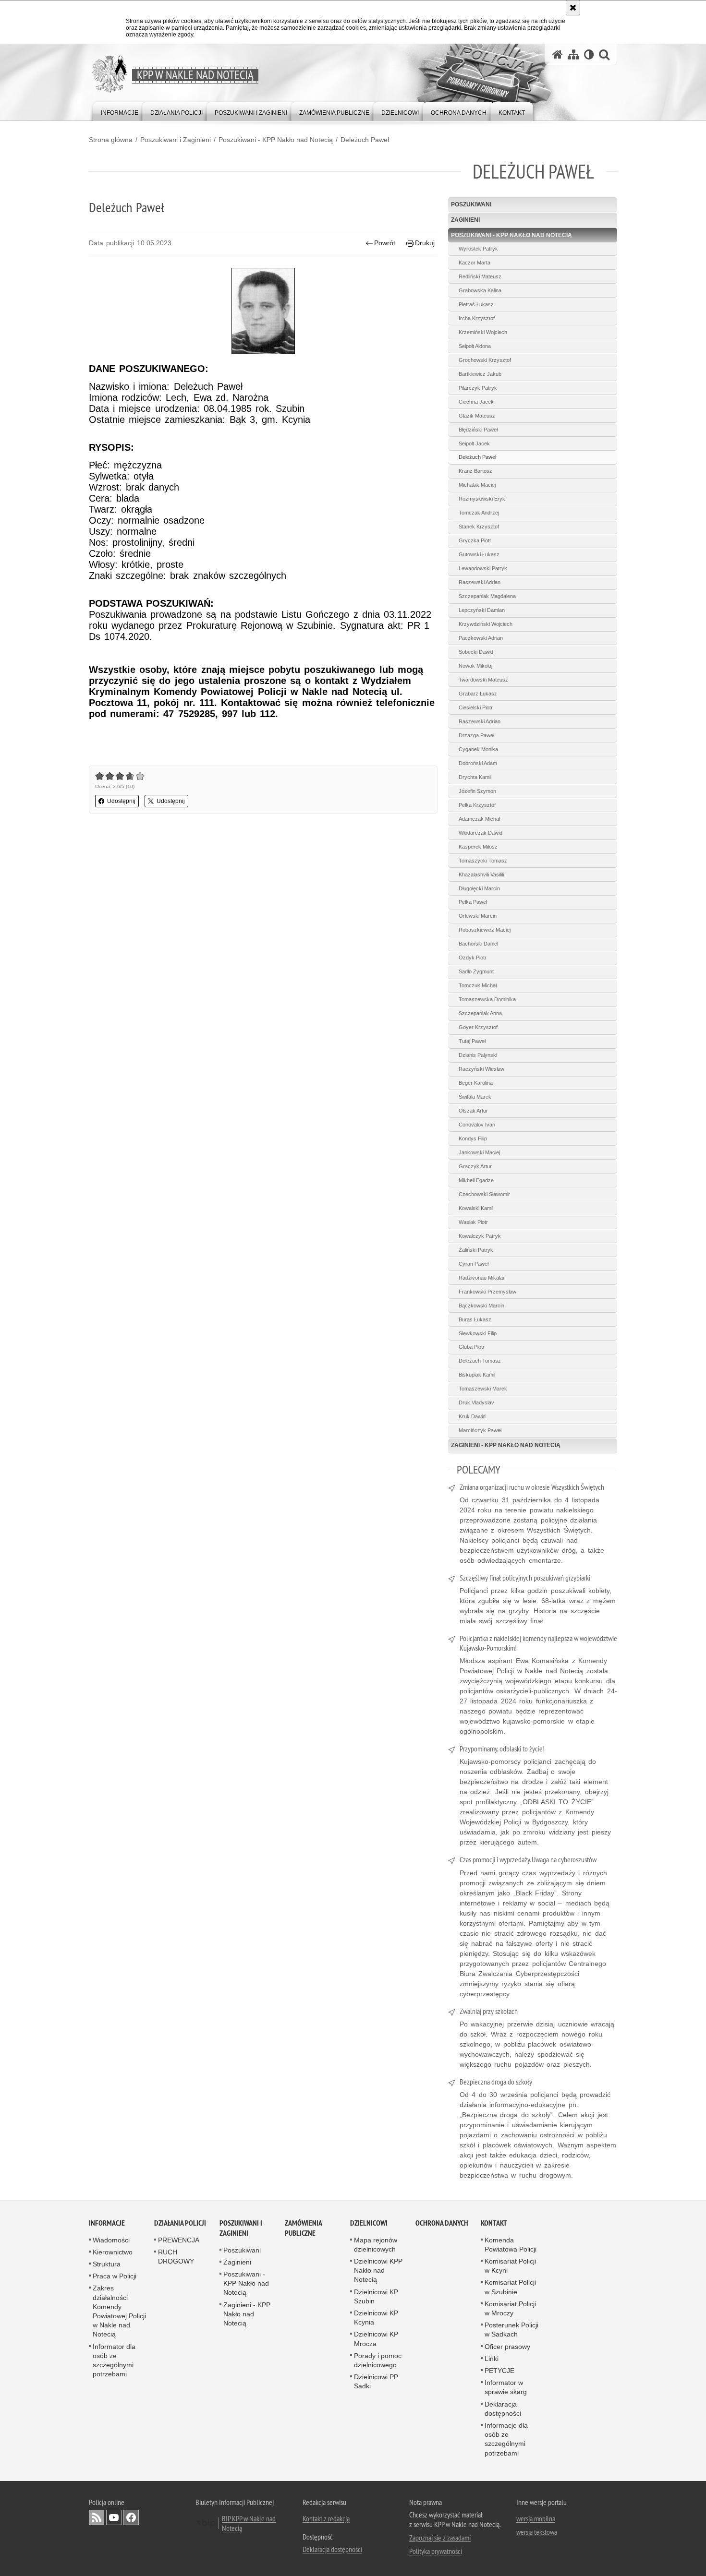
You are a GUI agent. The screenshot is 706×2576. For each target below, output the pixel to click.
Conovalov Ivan (477, 1125)
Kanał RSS (97, 2517)
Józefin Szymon (477, 791)
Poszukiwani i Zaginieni (176, 140)
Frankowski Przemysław (487, 1292)
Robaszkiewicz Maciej (485, 930)
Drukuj (425, 243)
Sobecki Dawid (476, 652)
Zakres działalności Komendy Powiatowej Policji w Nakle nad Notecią (119, 2311)
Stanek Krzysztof (479, 527)
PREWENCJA (179, 2240)
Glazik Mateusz (477, 416)
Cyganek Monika (478, 749)
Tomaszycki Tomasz (483, 861)
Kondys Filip (473, 1138)
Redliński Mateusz (480, 276)
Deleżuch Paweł (365, 140)
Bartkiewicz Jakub (480, 374)
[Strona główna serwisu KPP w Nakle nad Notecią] (558, 54)
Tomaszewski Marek (483, 1389)
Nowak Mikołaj (475, 666)
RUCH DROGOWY (176, 2257)
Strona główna (111, 140)
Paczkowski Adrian (481, 638)
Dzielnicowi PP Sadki (376, 2381)
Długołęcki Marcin (479, 888)
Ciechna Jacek (476, 402)
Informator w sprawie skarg (506, 2387)
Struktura (107, 2264)
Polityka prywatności (436, 2551)
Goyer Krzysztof (478, 1027)
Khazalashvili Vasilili (481, 875)
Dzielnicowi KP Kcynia (376, 2318)
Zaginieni (465, 220)
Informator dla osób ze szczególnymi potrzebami (114, 2360)
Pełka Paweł (473, 902)
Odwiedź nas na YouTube (114, 2517)
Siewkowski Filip (478, 1333)
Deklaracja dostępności (503, 2409)
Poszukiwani (471, 204)
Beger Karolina (476, 1083)
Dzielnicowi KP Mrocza (376, 2339)
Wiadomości (111, 2240)
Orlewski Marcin (478, 916)
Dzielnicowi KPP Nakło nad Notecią (378, 2270)
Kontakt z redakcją (326, 2518)
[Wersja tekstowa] (589, 54)
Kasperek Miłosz (478, 847)
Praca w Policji (115, 2276)
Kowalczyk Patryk (480, 1236)
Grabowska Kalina (480, 290)
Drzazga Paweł (476, 735)
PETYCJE (499, 2371)
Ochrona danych (442, 2223)
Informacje (107, 2223)
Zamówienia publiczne (303, 2228)
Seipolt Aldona (475, 346)
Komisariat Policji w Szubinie (510, 2287)
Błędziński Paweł (478, 430)
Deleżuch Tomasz (480, 1361)
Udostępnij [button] (121, 801)
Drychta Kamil (475, 777)
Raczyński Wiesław (481, 1069)
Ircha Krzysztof (477, 318)
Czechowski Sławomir (484, 1194)
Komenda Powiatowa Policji (511, 2245)
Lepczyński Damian (482, 610)
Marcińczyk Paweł (480, 1430)
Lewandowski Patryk (483, 568)
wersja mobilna (536, 2518)
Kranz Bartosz (475, 471)
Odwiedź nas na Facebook (131, 2517)
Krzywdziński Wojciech (486, 624)
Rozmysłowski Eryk (482, 499)
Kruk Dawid (472, 1416)
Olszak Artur (473, 1111)
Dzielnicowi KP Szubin (376, 2296)
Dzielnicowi (369, 2223)
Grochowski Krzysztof (485, 360)
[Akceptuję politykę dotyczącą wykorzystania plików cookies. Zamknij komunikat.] (573, 8)
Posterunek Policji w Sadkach (511, 2330)
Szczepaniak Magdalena (487, 596)
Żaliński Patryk (476, 1250)
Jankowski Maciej (479, 1152)
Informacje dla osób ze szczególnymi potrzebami (506, 2439)
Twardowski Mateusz (483, 680)
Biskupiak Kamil (477, 1375)
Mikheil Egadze (476, 1180)
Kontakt (494, 2223)
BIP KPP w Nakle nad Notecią (249, 2523)
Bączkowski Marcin (481, 1306)
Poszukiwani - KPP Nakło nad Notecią (276, 140)
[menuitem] (120, 111)
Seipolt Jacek (474, 443)
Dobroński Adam (478, 763)
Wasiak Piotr (473, 1222)
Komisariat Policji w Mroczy (510, 2308)
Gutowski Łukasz (479, 554)
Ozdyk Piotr (473, 958)
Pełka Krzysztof (477, 805)
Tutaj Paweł (472, 1041)
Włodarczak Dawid (481, 833)
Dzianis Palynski (478, 1055)
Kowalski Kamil (476, 1208)
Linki (492, 2359)
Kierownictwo (113, 2252)
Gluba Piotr (472, 1347)
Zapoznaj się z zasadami (440, 2538)
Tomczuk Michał (478, 985)
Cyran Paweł (474, 1264)
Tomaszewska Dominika (487, 999)
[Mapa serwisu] (573, 54)
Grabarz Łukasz (478, 694)
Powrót (385, 243)
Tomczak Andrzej (479, 513)
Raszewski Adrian (480, 582)
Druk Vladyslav (476, 1402)
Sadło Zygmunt (476, 971)
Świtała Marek (475, 1097)
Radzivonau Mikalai (481, 1278)
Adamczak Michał (479, 819)
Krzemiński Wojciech (483, 332)
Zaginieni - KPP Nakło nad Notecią (506, 1445)
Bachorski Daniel (478, 944)
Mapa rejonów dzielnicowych (376, 2245)
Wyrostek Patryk (478, 249)
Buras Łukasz (475, 1319)
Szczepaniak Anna (480, 1013)
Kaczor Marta (475, 263)
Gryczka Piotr (475, 540)
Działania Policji (180, 2223)
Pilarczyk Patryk (478, 388)
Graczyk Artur (475, 1166)
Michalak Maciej (477, 485)
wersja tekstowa (537, 2532)
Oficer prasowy (507, 2347)
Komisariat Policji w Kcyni (510, 2266)
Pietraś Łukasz (476, 304)
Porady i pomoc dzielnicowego (378, 2360)
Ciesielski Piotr (476, 707)
